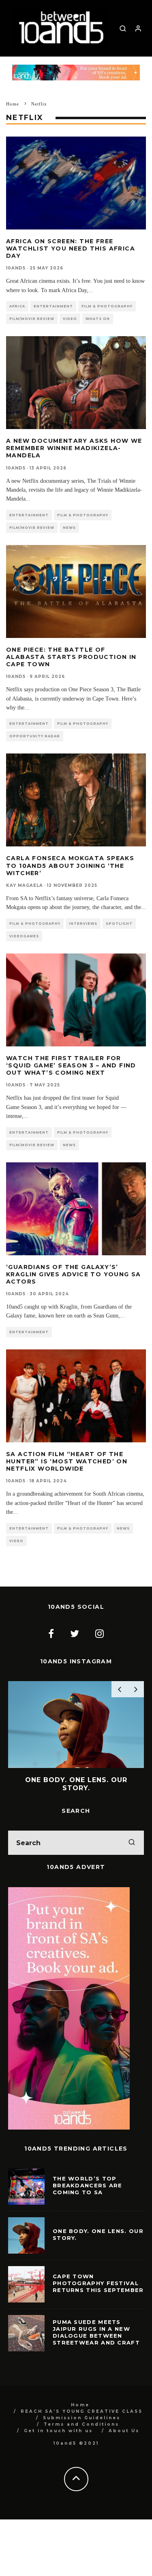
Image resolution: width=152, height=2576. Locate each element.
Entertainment (53, 306)
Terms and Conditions (81, 2436)
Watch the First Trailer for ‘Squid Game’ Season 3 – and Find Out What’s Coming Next (71, 1065)
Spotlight (119, 924)
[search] (132, 1855)
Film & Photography (107, 306)
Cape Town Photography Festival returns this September (98, 2295)
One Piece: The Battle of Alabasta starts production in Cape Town (71, 657)
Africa (17, 306)
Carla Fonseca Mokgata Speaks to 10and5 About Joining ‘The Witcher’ (70, 865)
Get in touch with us (58, 2443)
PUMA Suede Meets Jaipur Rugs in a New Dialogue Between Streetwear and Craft (96, 2344)
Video (70, 319)
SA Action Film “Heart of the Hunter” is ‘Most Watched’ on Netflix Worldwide (67, 1461)
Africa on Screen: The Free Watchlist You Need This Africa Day (71, 248)
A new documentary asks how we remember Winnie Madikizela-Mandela (74, 448)
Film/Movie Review (32, 319)
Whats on (98, 319)
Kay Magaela (25, 885)
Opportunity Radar (35, 736)
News (69, 528)
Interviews (83, 924)
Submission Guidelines (82, 2430)
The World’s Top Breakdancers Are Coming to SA (88, 2197)
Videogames (24, 936)
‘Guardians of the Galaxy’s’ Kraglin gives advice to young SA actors (74, 1274)
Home (80, 2417)
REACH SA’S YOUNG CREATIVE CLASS (82, 2423)
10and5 (16, 268)
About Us (124, 2443)
